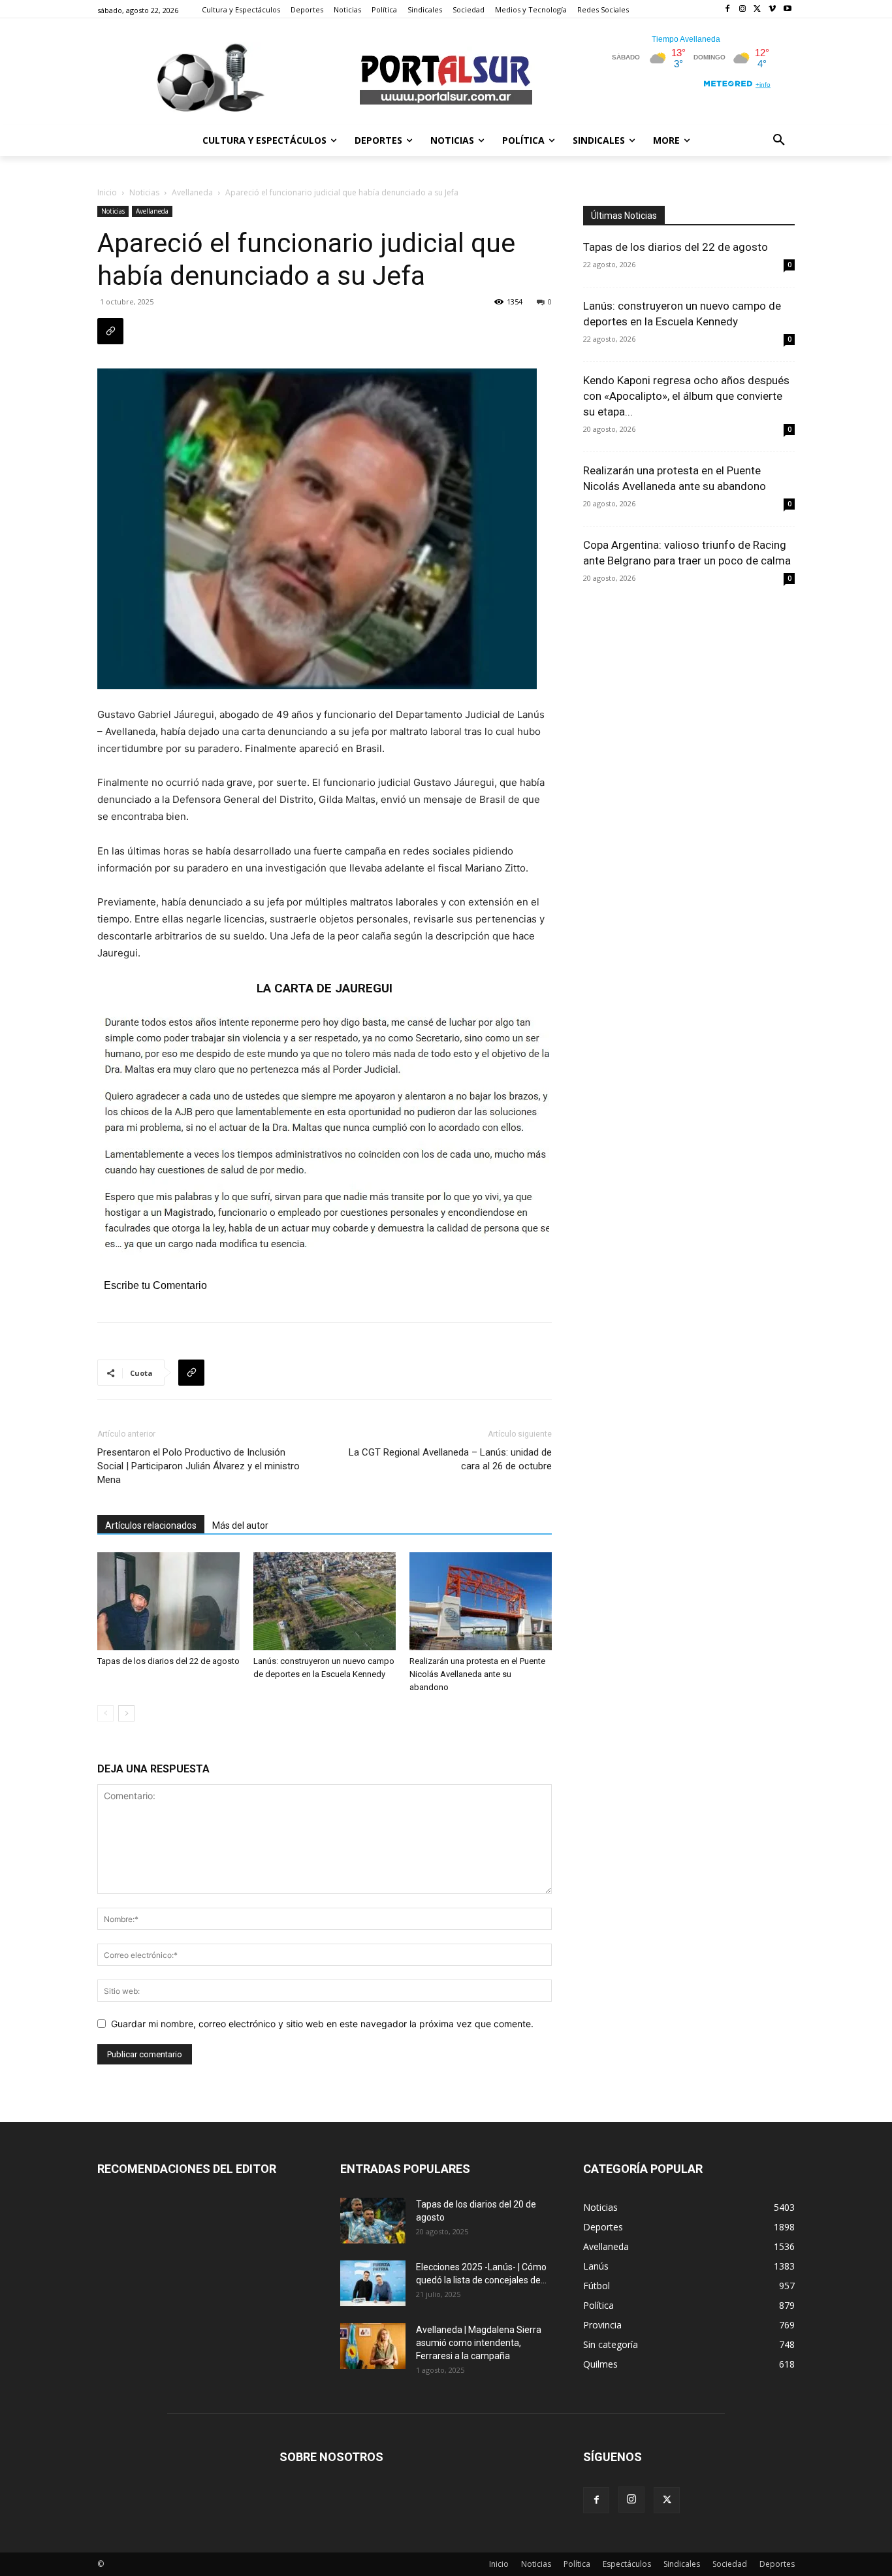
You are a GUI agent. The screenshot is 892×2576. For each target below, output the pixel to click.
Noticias (144, 192)
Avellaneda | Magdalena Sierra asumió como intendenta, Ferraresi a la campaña (479, 2343)
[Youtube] (787, 9)
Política (577, 2564)
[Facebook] (728, 9)
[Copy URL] (110, 331)
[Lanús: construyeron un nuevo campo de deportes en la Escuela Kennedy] (325, 1601)
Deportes (777, 2564)
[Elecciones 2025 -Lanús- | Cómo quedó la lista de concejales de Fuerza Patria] (373, 2283)
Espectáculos (627, 2564)
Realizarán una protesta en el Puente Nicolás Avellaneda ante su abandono (477, 1674)
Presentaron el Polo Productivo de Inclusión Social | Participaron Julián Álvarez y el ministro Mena (199, 1466)
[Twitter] (758, 9)
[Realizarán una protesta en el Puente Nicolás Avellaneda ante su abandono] (481, 1601)
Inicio (107, 192)
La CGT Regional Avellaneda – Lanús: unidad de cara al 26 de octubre (450, 1459)
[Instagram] (743, 9)
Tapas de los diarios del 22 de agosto (168, 1661)
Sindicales (682, 2564)
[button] (779, 140)
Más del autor (240, 1525)
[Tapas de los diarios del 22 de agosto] (168, 1601)
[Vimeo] (772, 9)
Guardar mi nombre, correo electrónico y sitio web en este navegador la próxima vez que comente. (322, 2024)
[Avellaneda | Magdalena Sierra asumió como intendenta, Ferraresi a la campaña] (373, 2346)
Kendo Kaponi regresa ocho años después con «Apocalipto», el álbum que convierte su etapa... (686, 396)
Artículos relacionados (151, 1525)
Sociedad (730, 2564)
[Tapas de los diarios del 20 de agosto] (373, 2221)
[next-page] (126, 1713)
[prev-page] (105, 1713)
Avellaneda (192, 192)
